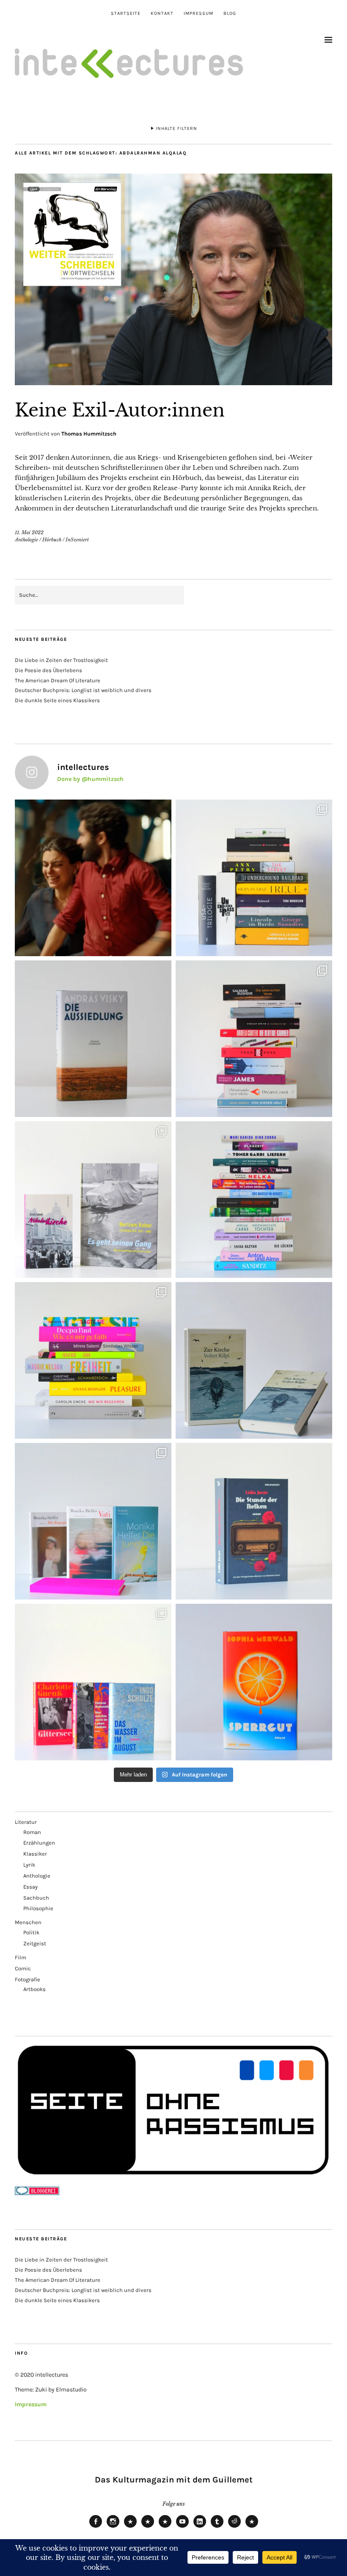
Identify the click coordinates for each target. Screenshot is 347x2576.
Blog (230, 13)
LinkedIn (200, 2527)
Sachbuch (36, 1898)
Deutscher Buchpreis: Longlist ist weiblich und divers (83, 690)
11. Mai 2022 (29, 532)
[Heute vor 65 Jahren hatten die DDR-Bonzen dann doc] (93, 1200)
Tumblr (217, 2527)
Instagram (113, 2527)
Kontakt (162, 13)
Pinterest (252, 2527)
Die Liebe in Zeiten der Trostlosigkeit (61, 660)
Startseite (126, 13)
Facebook (96, 2527)
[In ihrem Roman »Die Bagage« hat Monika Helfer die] (93, 1521)
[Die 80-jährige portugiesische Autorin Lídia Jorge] (254, 1521)
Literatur (26, 1822)
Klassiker (35, 1854)
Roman (32, 1832)
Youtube (182, 2527)
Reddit (234, 2527)
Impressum (198, 13)
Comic (23, 1968)
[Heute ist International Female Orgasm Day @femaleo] (93, 1360)
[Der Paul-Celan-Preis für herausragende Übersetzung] (254, 1360)
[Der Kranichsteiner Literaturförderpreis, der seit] (254, 1682)
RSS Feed (165, 2527)
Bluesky (130, 2527)
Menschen (28, 1922)
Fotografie (28, 1979)
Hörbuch (52, 540)
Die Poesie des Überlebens (48, 670)
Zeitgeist (35, 1943)
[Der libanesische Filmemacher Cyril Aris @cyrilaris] (93, 878)
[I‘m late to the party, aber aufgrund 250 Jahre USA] (254, 1039)
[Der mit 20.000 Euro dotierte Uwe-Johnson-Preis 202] (93, 1682)
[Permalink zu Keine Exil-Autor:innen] (173, 383)
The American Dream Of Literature (58, 680)
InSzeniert (77, 540)
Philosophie (38, 1908)
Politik (31, 1932)
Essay (30, 1887)
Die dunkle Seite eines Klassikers (57, 700)
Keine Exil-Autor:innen (120, 410)
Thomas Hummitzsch (89, 434)
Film (21, 1957)
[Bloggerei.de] (37, 2193)
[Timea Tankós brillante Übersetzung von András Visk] (93, 1039)
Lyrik (29, 1865)
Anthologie (26, 540)
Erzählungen (39, 1843)
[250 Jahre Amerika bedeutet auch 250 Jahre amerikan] (254, 878)
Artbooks (34, 1989)
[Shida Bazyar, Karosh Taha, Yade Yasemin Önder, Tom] (254, 1200)
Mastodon (148, 2527)
